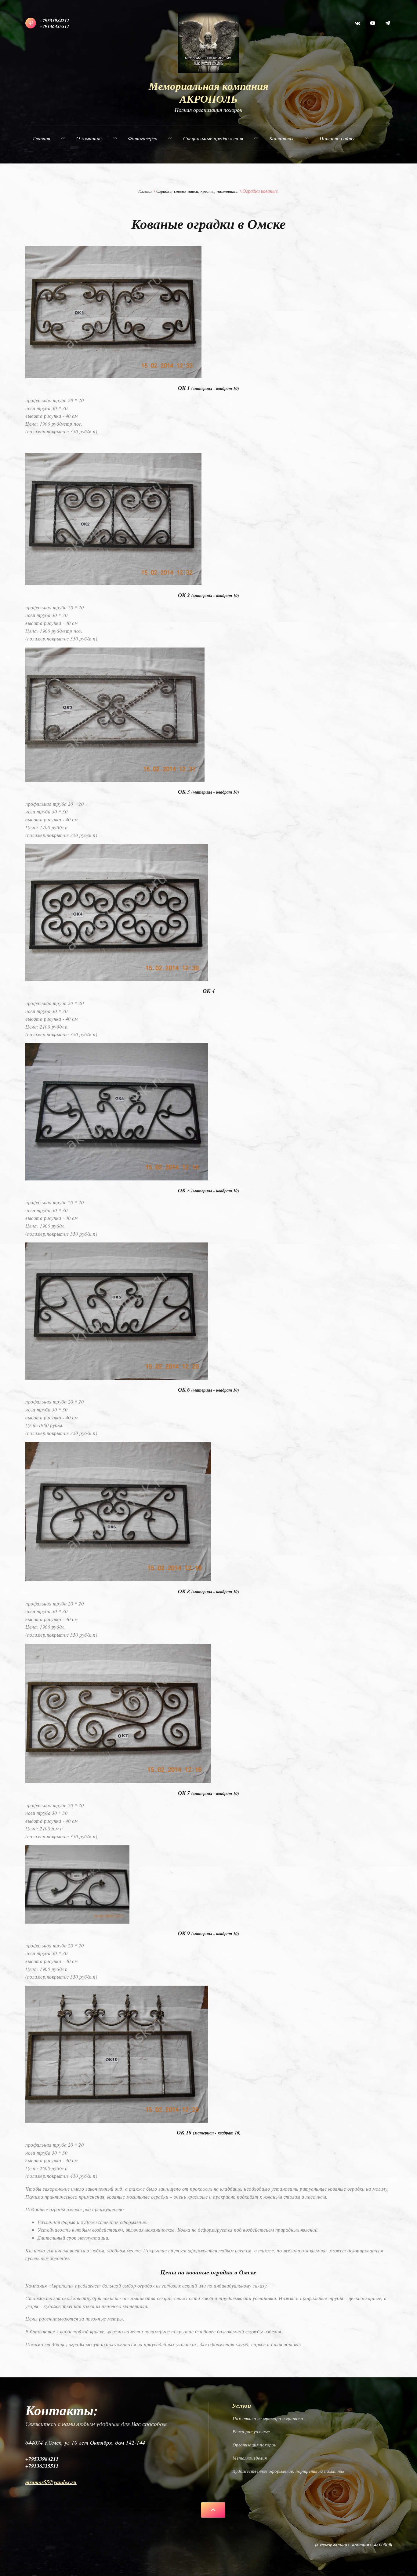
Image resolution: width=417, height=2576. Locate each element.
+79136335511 (54, 26)
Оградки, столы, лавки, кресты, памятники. (198, 191)
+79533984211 (54, 20)
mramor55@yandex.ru (51, 2482)
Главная (145, 191)
